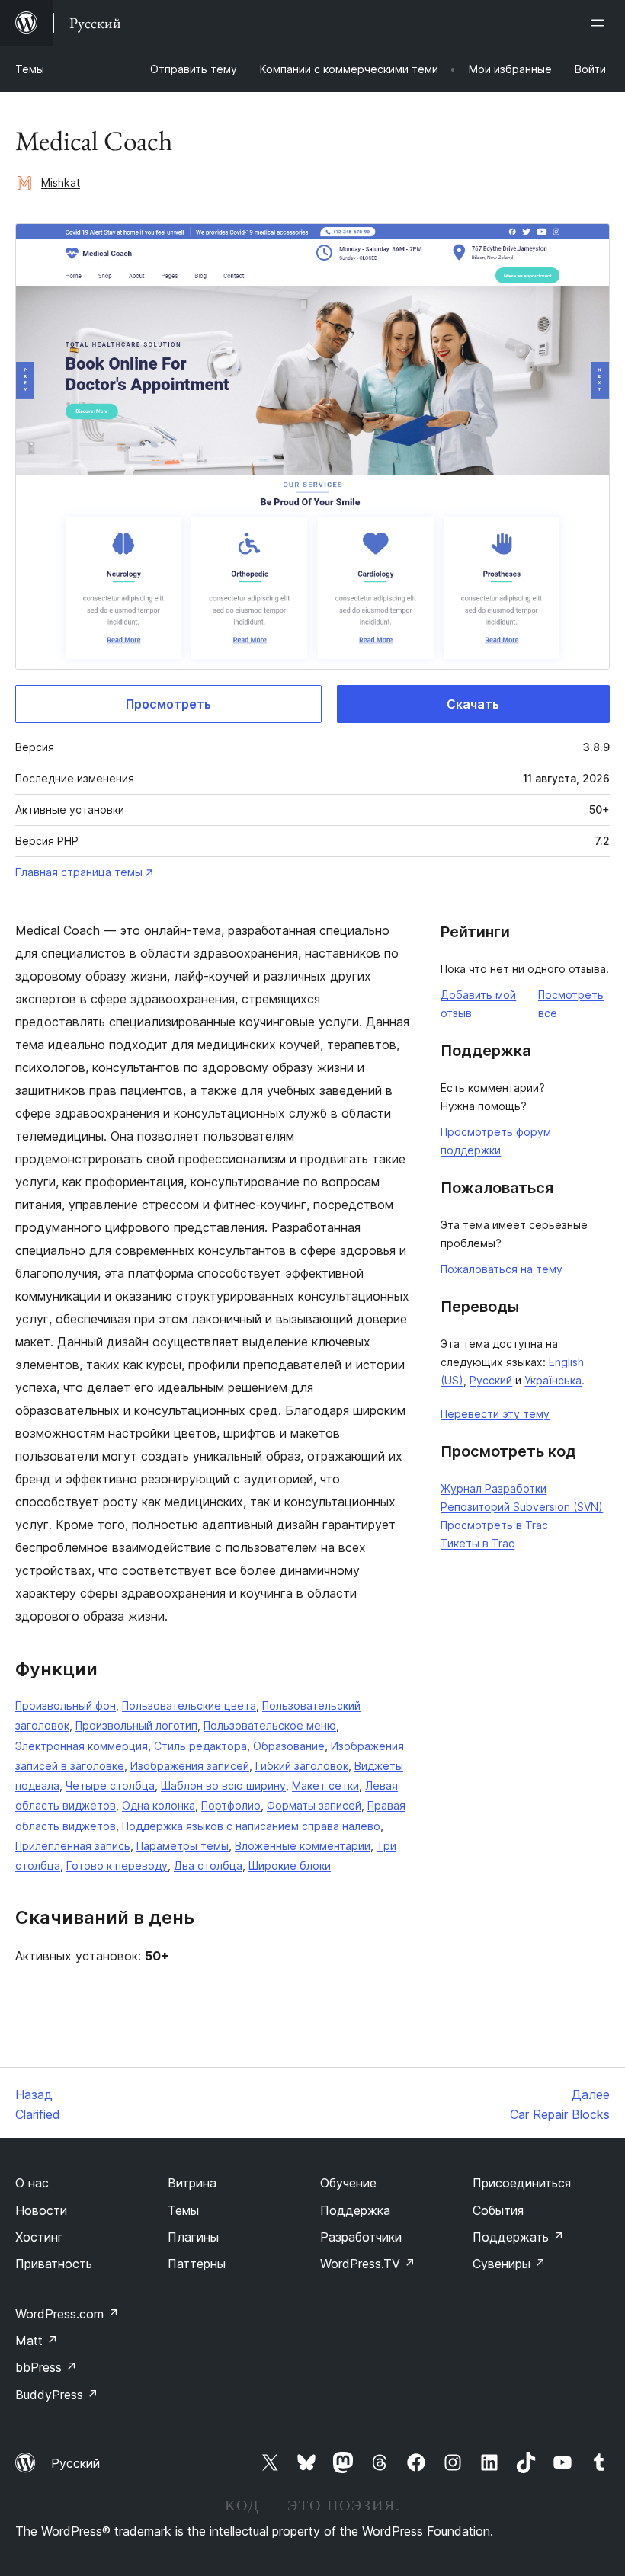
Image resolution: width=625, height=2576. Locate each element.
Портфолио (231, 1805)
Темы (30, 69)
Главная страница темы (79, 872)
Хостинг (39, 2237)
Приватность (54, 2264)
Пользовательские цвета (189, 1706)
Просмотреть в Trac (494, 1525)
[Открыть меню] (601, 23)
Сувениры (509, 2264)
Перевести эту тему (495, 1414)
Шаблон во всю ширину (223, 1786)
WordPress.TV (368, 2264)
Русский (491, 1380)
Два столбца (208, 1866)
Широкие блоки (290, 1866)
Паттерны (197, 2264)
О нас (32, 2183)
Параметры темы (183, 1846)
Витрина (192, 2183)
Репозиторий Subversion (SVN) (522, 1507)
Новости (41, 2210)
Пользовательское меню (270, 1725)
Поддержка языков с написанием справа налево (251, 1826)
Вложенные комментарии (303, 1846)
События (498, 2210)
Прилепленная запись (73, 1846)
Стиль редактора (200, 1746)
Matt (37, 2341)
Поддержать (518, 2237)
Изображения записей (190, 1766)
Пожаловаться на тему (502, 1269)
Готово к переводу (117, 1866)
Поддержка (355, 2210)
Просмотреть (168, 704)
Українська (553, 1380)
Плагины (193, 2237)
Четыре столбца (110, 1786)
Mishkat (61, 182)
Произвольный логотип (136, 1725)
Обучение (348, 2183)
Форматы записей (314, 1805)
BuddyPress (57, 2395)
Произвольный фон (66, 1706)
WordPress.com (67, 2314)
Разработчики (361, 2237)
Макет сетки (325, 1786)
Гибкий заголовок (302, 1766)
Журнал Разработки (494, 1488)
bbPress (46, 2367)
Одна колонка (159, 1805)
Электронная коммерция (82, 1746)
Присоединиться (522, 2183)
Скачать (473, 704)
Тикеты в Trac (478, 1543)
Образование (289, 1746)
